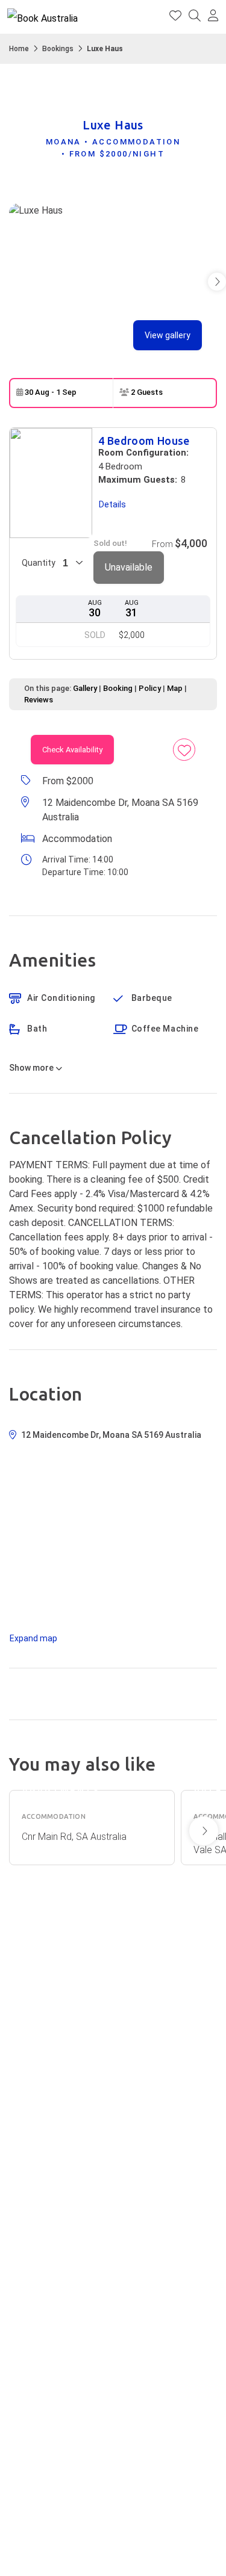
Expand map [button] (33, 1638)
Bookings (58, 49)
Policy (150, 688)
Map (175, 688)
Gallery (85, 688)
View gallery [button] (168, 335)
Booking (118, 688)
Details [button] (112, 504)
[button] (213, 17)
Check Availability (72, 750)
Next (204, 1831)
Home (19, 49)
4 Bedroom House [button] (144, 441)
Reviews (39, 700)
